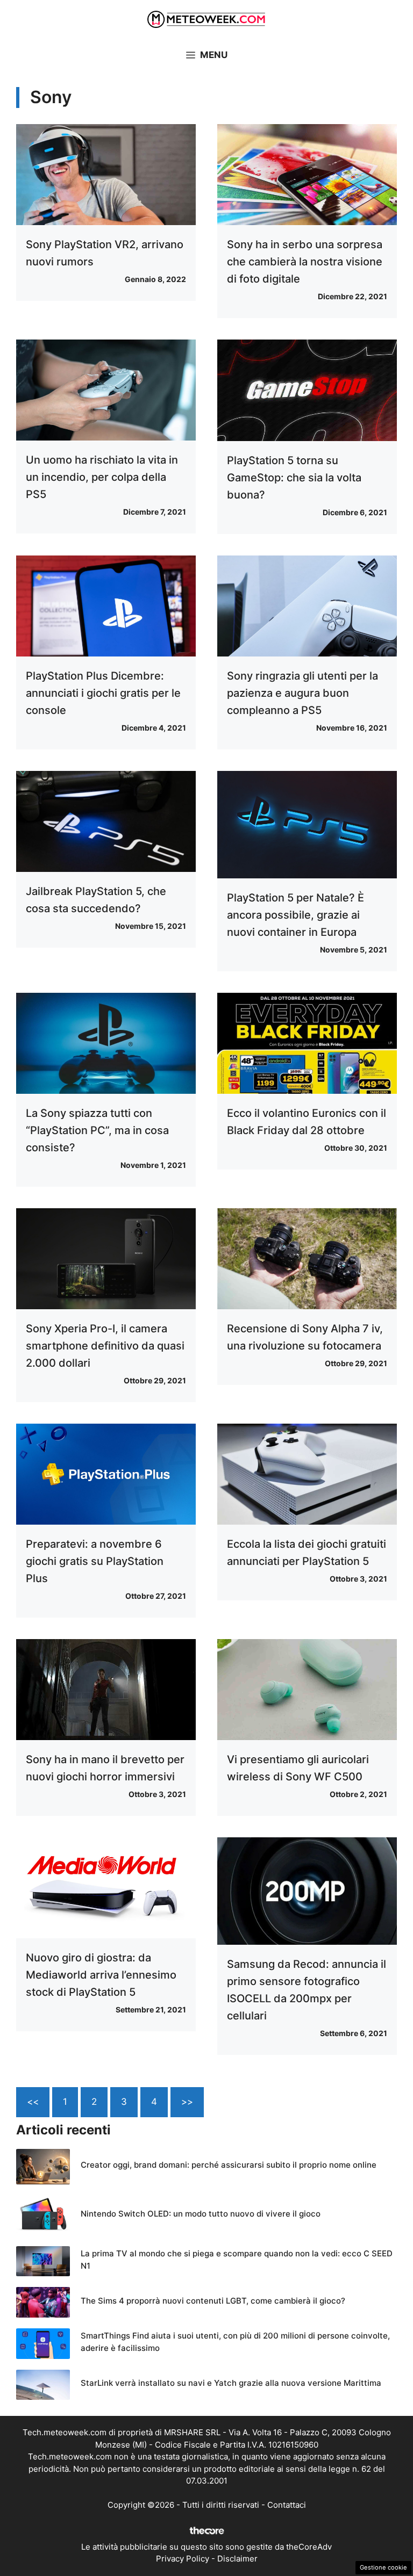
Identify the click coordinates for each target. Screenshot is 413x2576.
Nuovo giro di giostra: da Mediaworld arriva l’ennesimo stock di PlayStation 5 (101, 1975)
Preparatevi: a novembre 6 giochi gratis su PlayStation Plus (95, 1561)
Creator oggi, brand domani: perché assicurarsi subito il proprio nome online (229, 2165)
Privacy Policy (183, 2559)
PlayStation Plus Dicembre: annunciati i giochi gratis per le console (103, 693)
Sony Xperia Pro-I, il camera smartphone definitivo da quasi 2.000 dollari (105, 1346)
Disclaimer (237, 2559)
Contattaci (287, 2505)
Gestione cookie (383, 2567)
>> (187, 2102)
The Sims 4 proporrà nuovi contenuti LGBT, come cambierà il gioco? (213, 2301)
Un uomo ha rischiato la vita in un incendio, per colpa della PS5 (102, 477)
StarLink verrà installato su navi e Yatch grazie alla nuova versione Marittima (231, 2383)
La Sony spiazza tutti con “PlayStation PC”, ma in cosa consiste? (97, 1130)
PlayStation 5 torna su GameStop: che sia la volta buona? (294, 478)
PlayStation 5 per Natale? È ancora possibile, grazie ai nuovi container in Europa (295, 915)
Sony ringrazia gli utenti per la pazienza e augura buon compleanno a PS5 (302, 693)
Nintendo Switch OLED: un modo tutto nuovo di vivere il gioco (201, 2214)
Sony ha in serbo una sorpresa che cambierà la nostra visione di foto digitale (305, 262)
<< (33, 2102)
